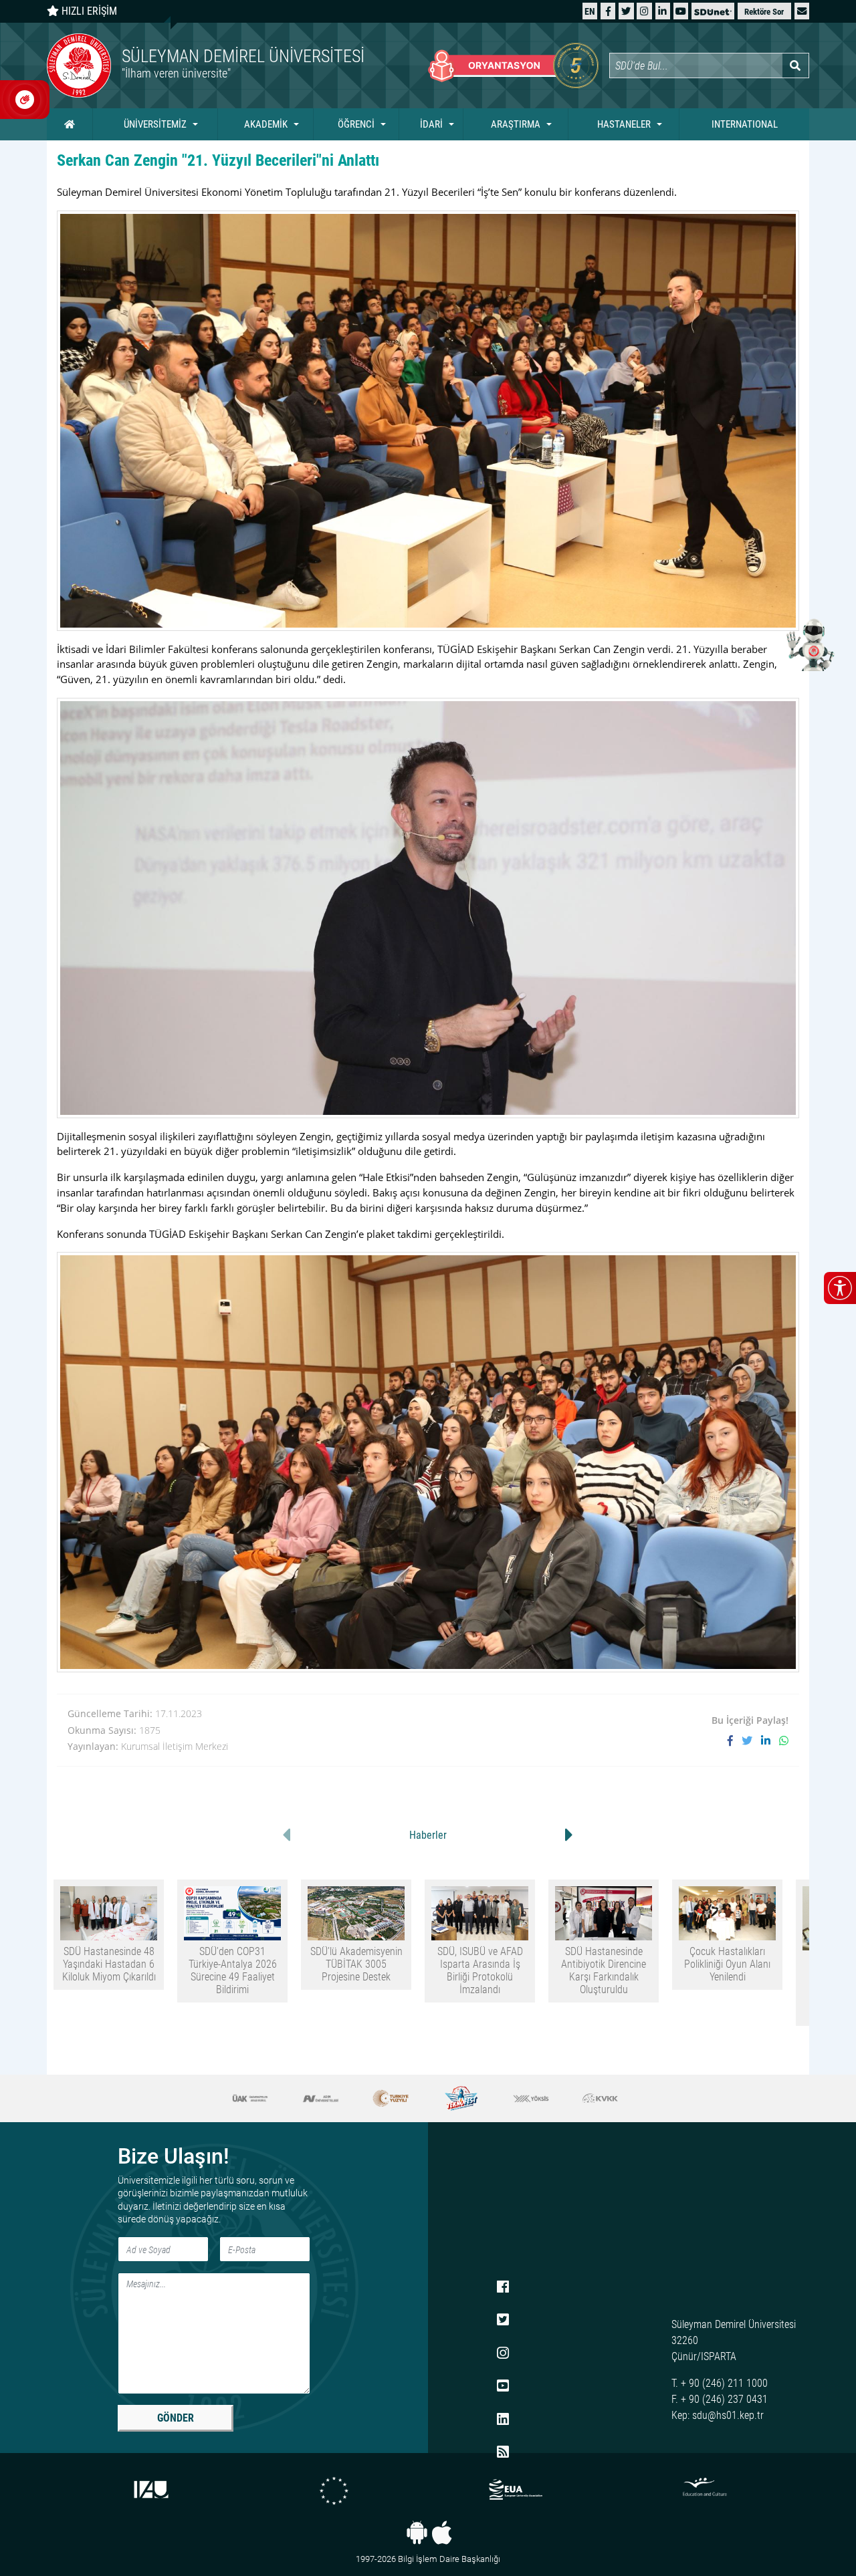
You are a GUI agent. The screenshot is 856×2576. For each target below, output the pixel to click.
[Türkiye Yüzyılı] (321, 2098)
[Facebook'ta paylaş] (735, 1741)
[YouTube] (681, 11)
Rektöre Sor (764, 12)
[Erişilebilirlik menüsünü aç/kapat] (840, 1288)
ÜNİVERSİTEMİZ (155, 124)
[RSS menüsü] (503, 2453)
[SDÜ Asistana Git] (809, 644)
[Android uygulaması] (417, 2533)
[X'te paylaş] (751, 1741)
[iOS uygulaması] (442, 2533)
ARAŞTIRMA (516, 124)
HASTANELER (624, 124)
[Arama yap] (795, 66)
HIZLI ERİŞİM (88, 11)
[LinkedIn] (662, 11)
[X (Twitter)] (626, 11)
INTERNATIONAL (745, 124)
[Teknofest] (391, 2098)
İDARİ (431, 124)
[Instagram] (644, 11)
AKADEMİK (266, 124)
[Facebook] (608, 11)
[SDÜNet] (713, 11)
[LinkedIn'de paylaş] (770, 1741)
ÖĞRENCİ (356, 124)
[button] (802, 11)
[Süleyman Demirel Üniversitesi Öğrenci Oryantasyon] (513, 66)
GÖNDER (176, 2418)
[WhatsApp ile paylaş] (784, 1741)
